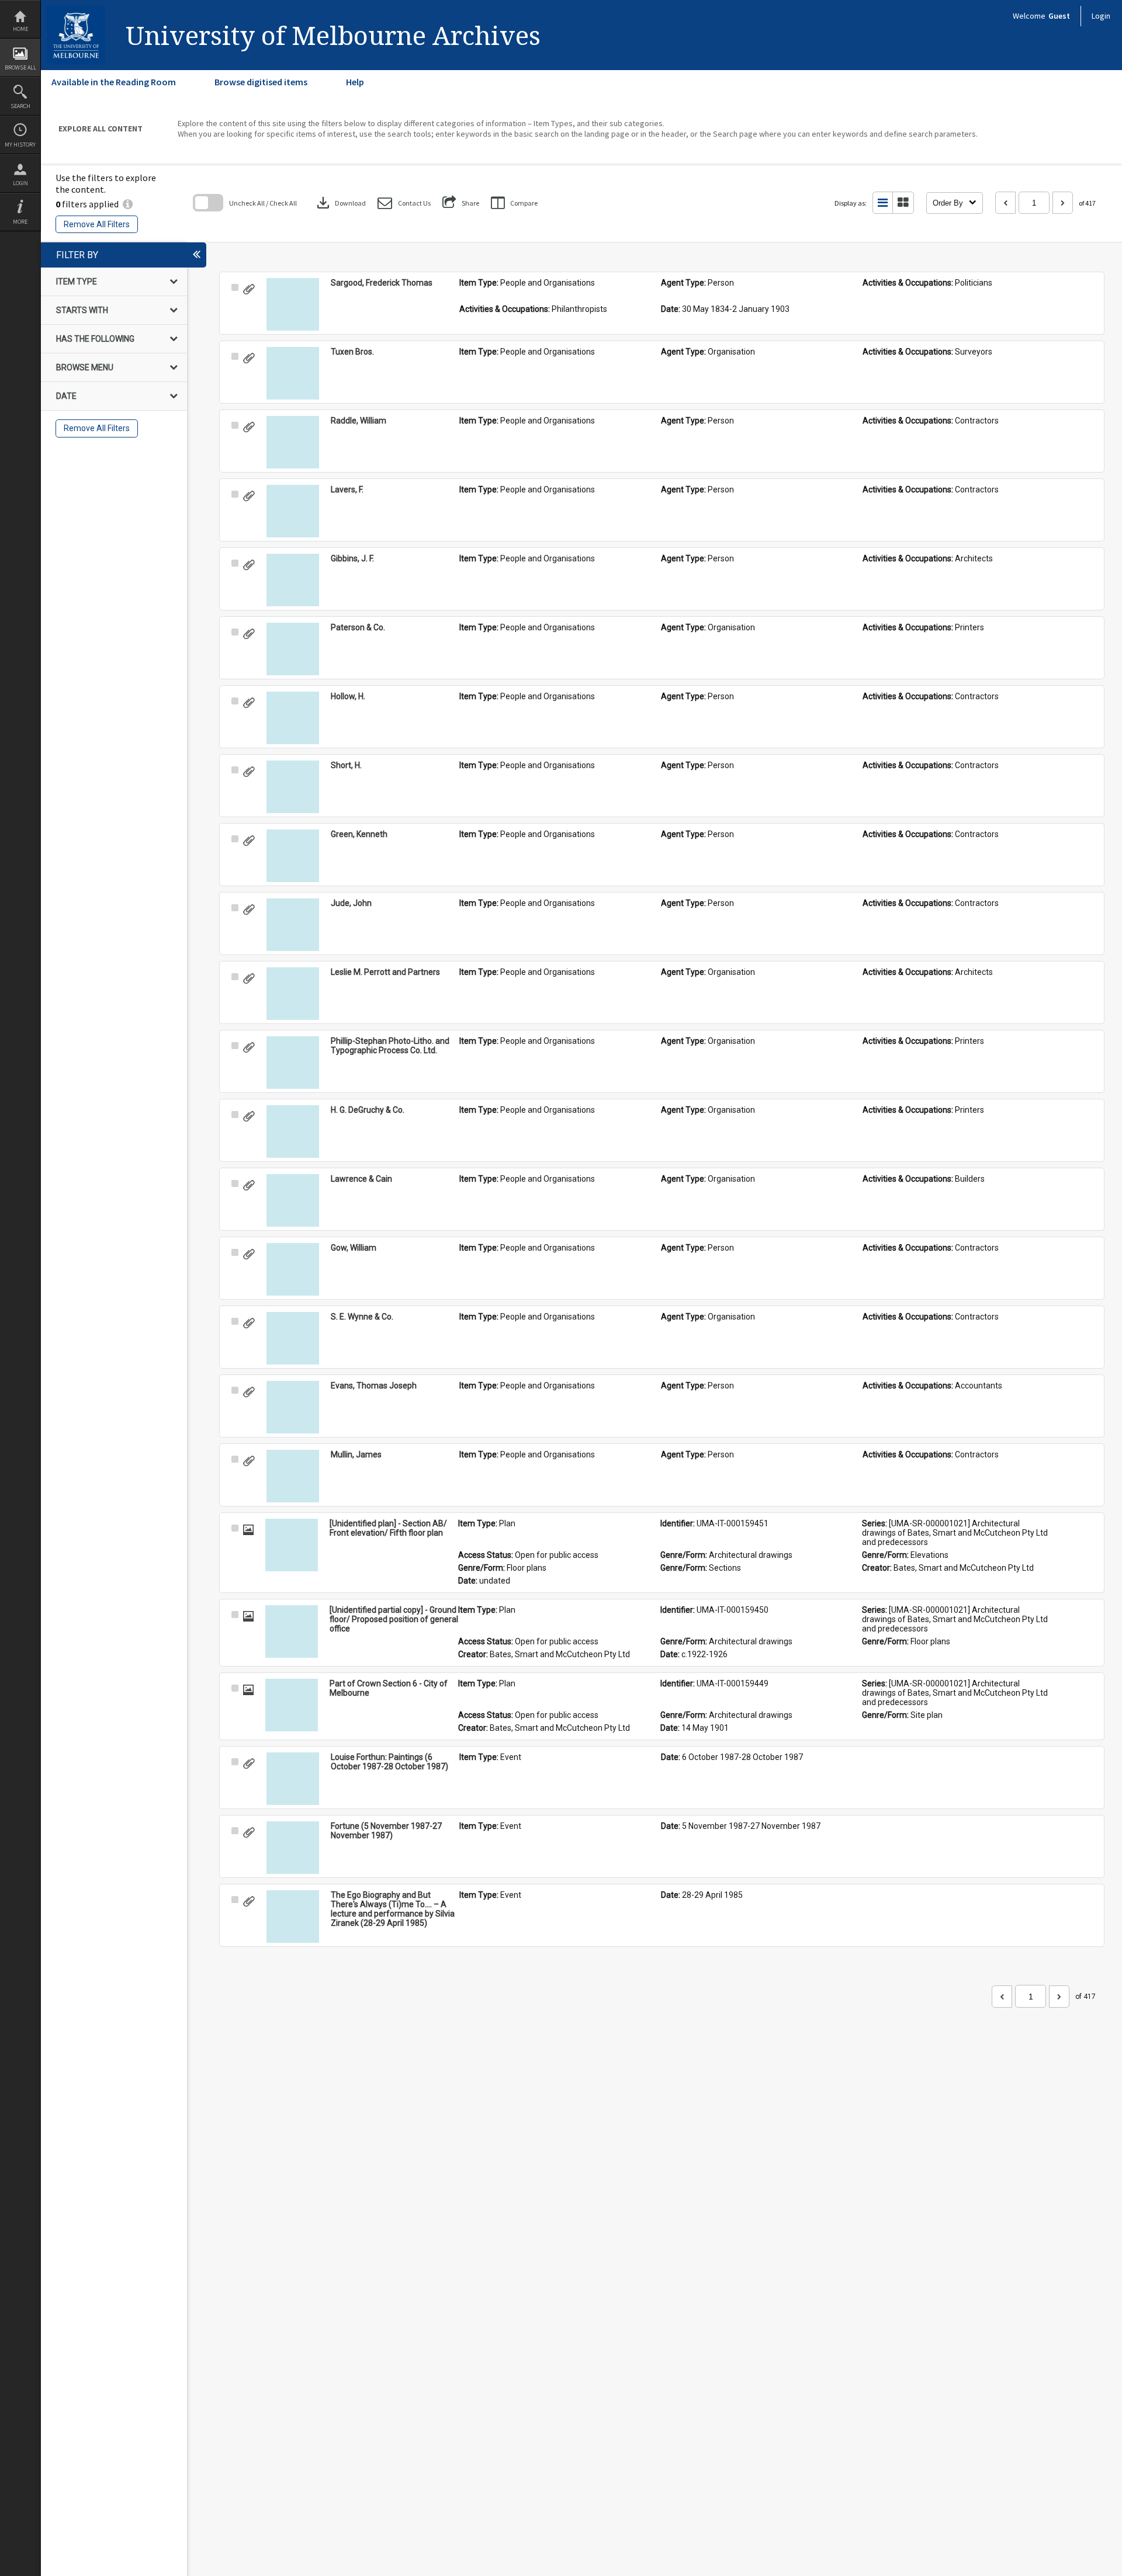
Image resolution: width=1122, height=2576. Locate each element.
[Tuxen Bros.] (293, 373)
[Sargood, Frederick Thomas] (293, 304)
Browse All (20, 67)
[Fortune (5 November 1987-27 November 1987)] (293, 1848)
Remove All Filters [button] (97, 224)
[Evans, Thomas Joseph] (293, 1407)
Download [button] (340, 203)
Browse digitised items (261, 82)
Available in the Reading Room (114, 82)
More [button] (20, 222)
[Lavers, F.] (293, 511)
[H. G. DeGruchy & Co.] (293, 1131)
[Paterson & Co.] (293, 649)
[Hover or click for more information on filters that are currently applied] (128, 204)
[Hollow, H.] (293, 718)
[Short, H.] (293, 787)
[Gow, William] (293, 1269)
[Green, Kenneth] (293, 856)
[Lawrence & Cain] (293, 1200)
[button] (404, 203)
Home (20, 29)
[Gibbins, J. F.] (293, 580)
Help (355, 82)
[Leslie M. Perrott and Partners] (293, 994)
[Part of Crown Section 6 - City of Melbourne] (292, 1705)
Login (20, 183)
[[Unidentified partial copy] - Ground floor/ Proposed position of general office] (292, 1631)
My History (20, 145)
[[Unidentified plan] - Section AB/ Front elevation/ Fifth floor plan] (292, 1545)
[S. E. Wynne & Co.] (293, 1338)
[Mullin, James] (293, 1476)
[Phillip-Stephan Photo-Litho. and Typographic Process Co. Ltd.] (293, 1063)
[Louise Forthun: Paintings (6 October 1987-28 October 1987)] (293, 1779)
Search (20, 106)
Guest (1059, 16)
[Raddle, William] (293, 442)
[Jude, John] (293, 925)
